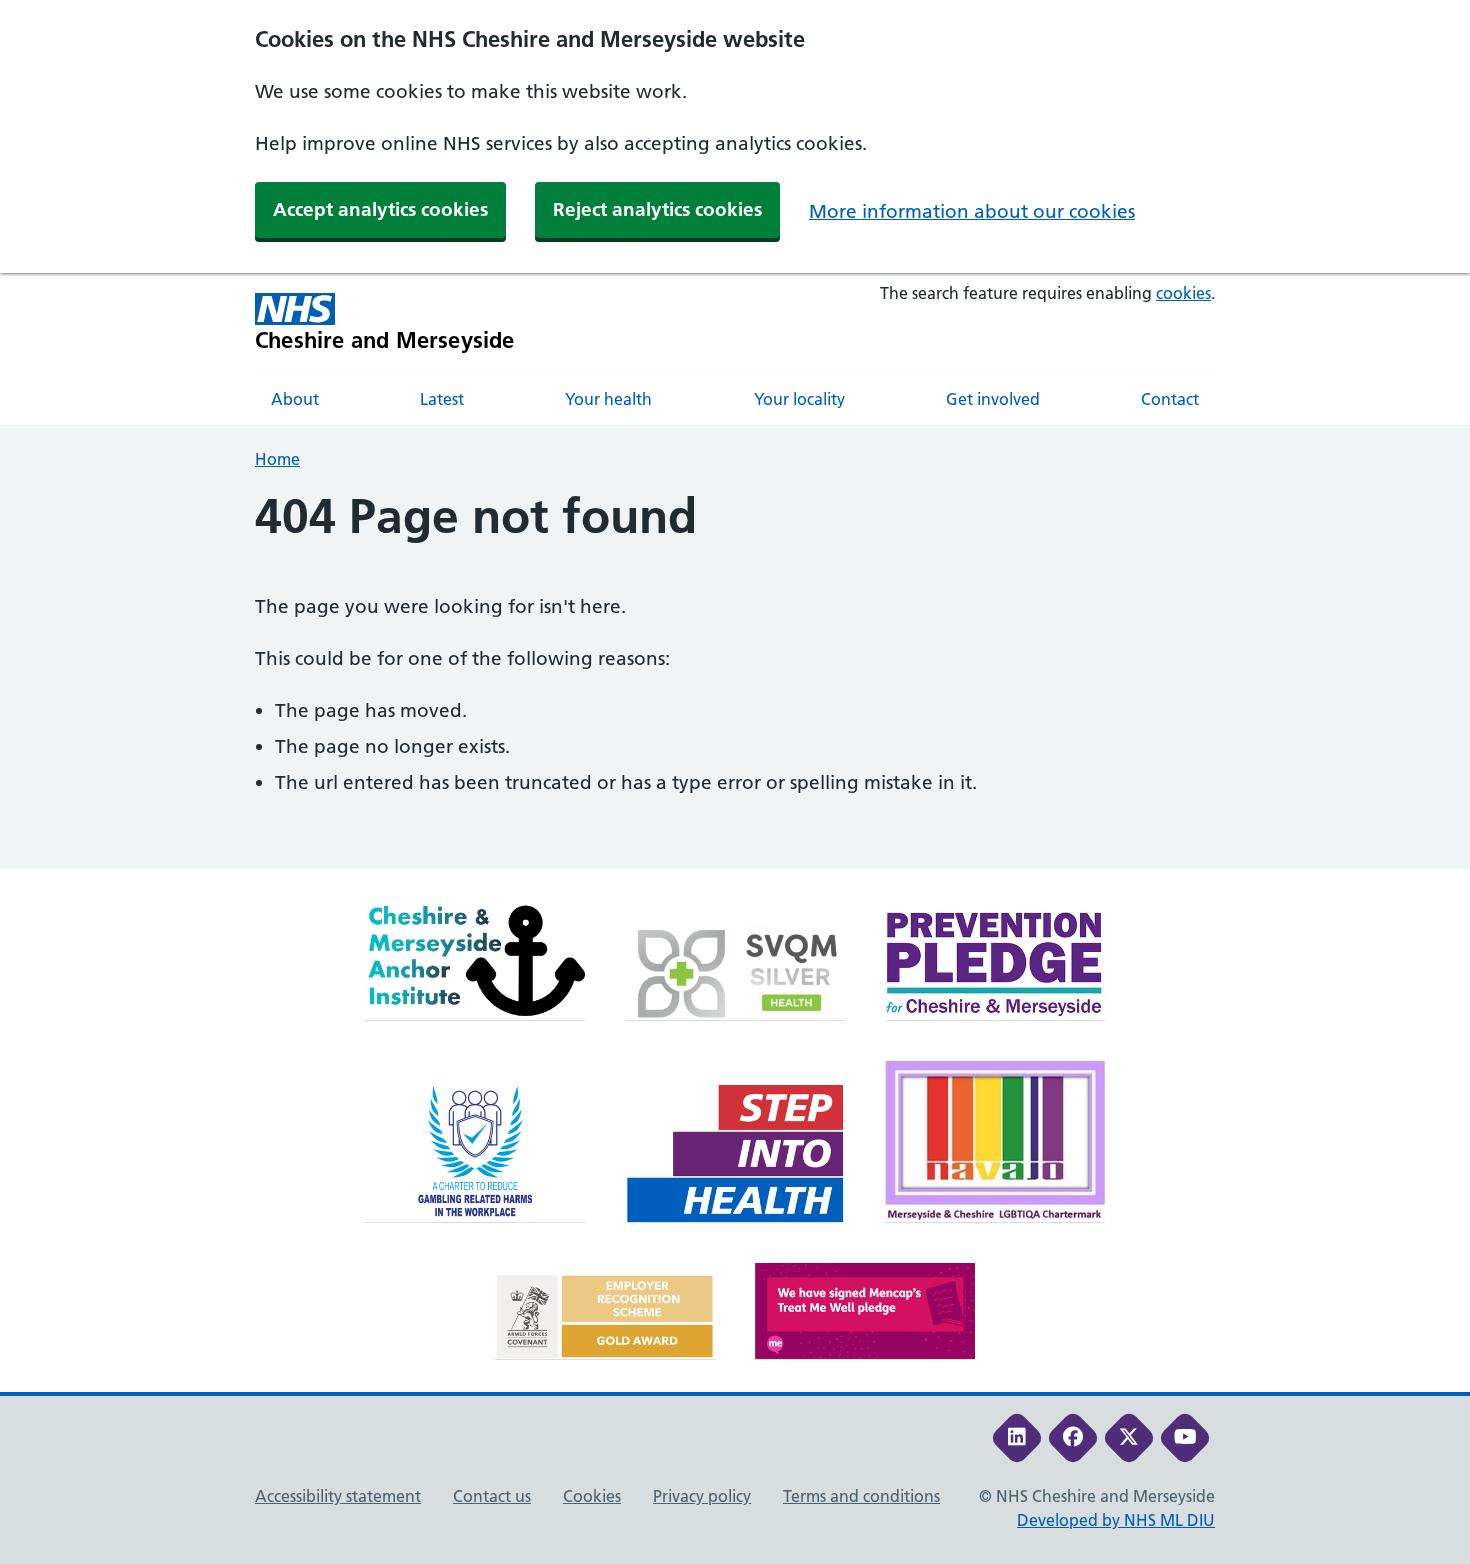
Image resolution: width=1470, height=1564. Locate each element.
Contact (1170, 399)
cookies (1183, 293)
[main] (735, 679)
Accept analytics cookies (380, 209)
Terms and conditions (861, 1496)
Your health (608, 399)
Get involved (993, 399)
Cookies (592, 1496)
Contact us (492, 1496)
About (295, 399)
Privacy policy (702, 1496)
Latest (442, 399)
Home (277, 459)
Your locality (799, 399)
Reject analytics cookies (657, 209)
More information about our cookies (972, 211)
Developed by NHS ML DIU (1116, 1520)
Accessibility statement (338, 1496)
